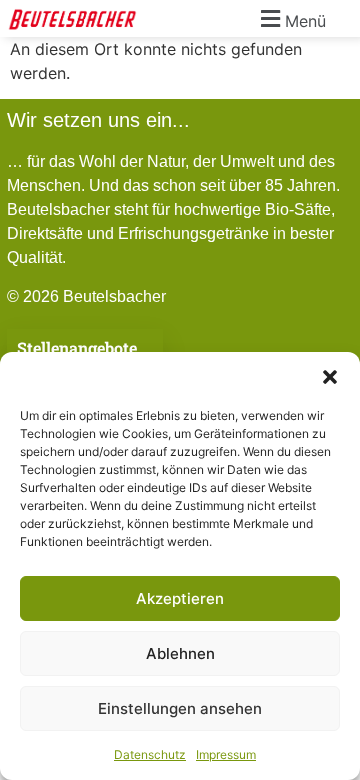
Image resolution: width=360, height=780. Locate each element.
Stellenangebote (77, 347)
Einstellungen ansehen (180, 708)
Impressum (226, 754)
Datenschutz (150, 754)
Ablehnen (180, 653)
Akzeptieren (180, 598)
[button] (330, 377)
